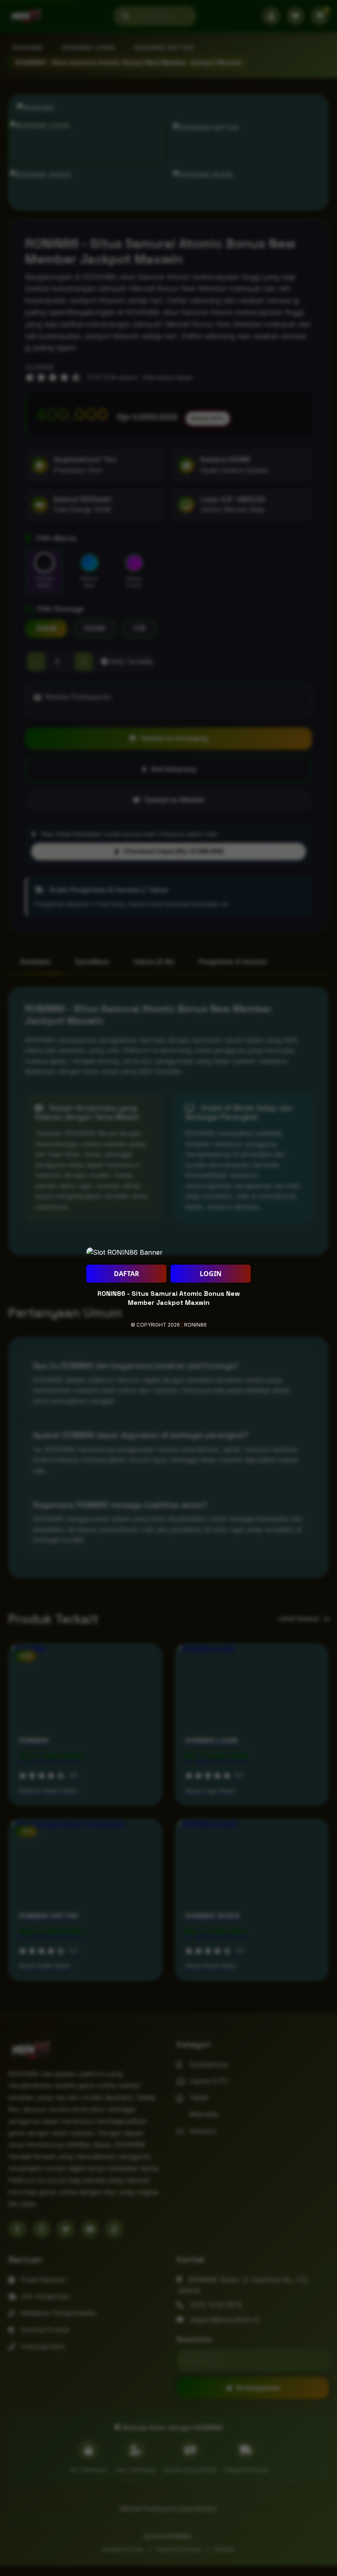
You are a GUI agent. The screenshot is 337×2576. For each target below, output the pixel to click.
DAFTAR (127, 1274)
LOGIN (211, 1274)
